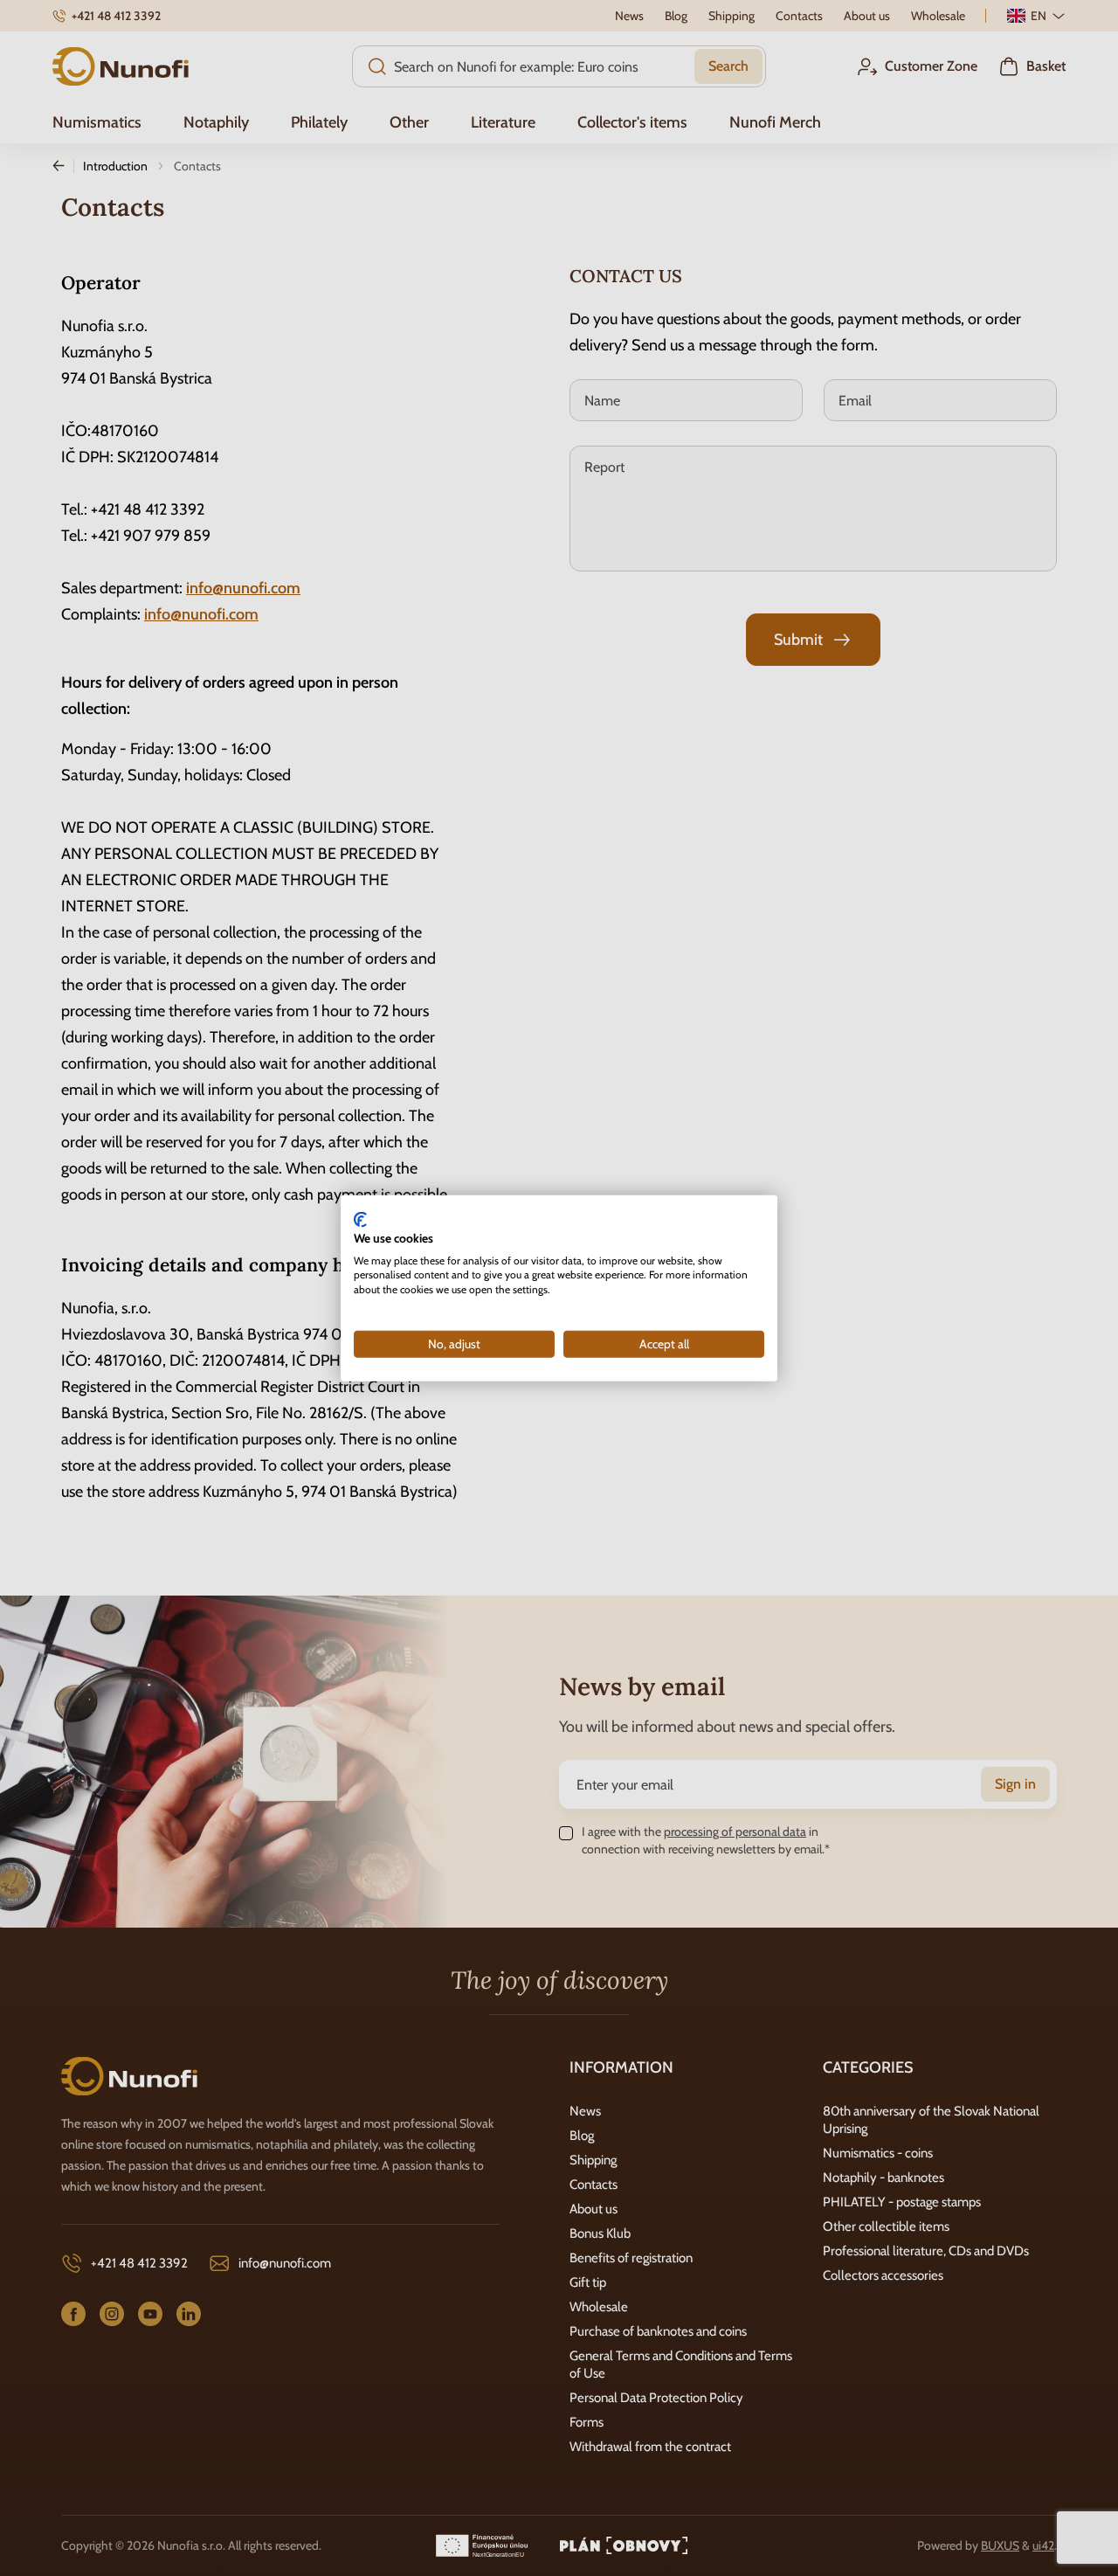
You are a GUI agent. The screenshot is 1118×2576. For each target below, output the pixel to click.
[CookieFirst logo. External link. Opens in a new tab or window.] (360, 1220)
